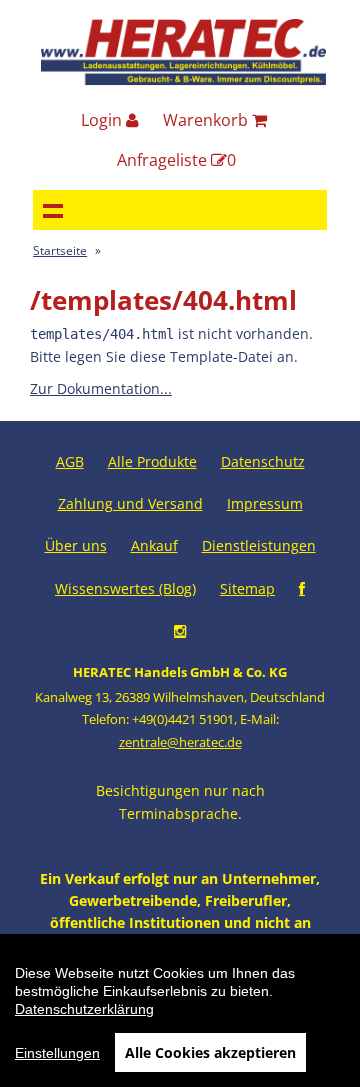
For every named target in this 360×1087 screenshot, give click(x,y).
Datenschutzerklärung (84, 1009)
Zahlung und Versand (130, 503)
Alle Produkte (152, 461)
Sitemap (247, 588)
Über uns (76, 545)
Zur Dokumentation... (101, 388)
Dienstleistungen (259, 545)
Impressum (265, 503)
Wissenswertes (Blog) (125, 588)
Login (103, 120)
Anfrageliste (176, 160)
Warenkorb (207, 120)
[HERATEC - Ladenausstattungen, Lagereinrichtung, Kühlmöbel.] (183, 80)
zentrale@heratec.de (180, 742)
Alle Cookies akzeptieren (210, 1052)
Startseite (60, 250)
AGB (70, 461)
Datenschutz (263, 461)
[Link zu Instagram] (180, 630)
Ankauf (154, 545)
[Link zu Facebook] (302, 588)
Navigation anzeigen (53, 210)
